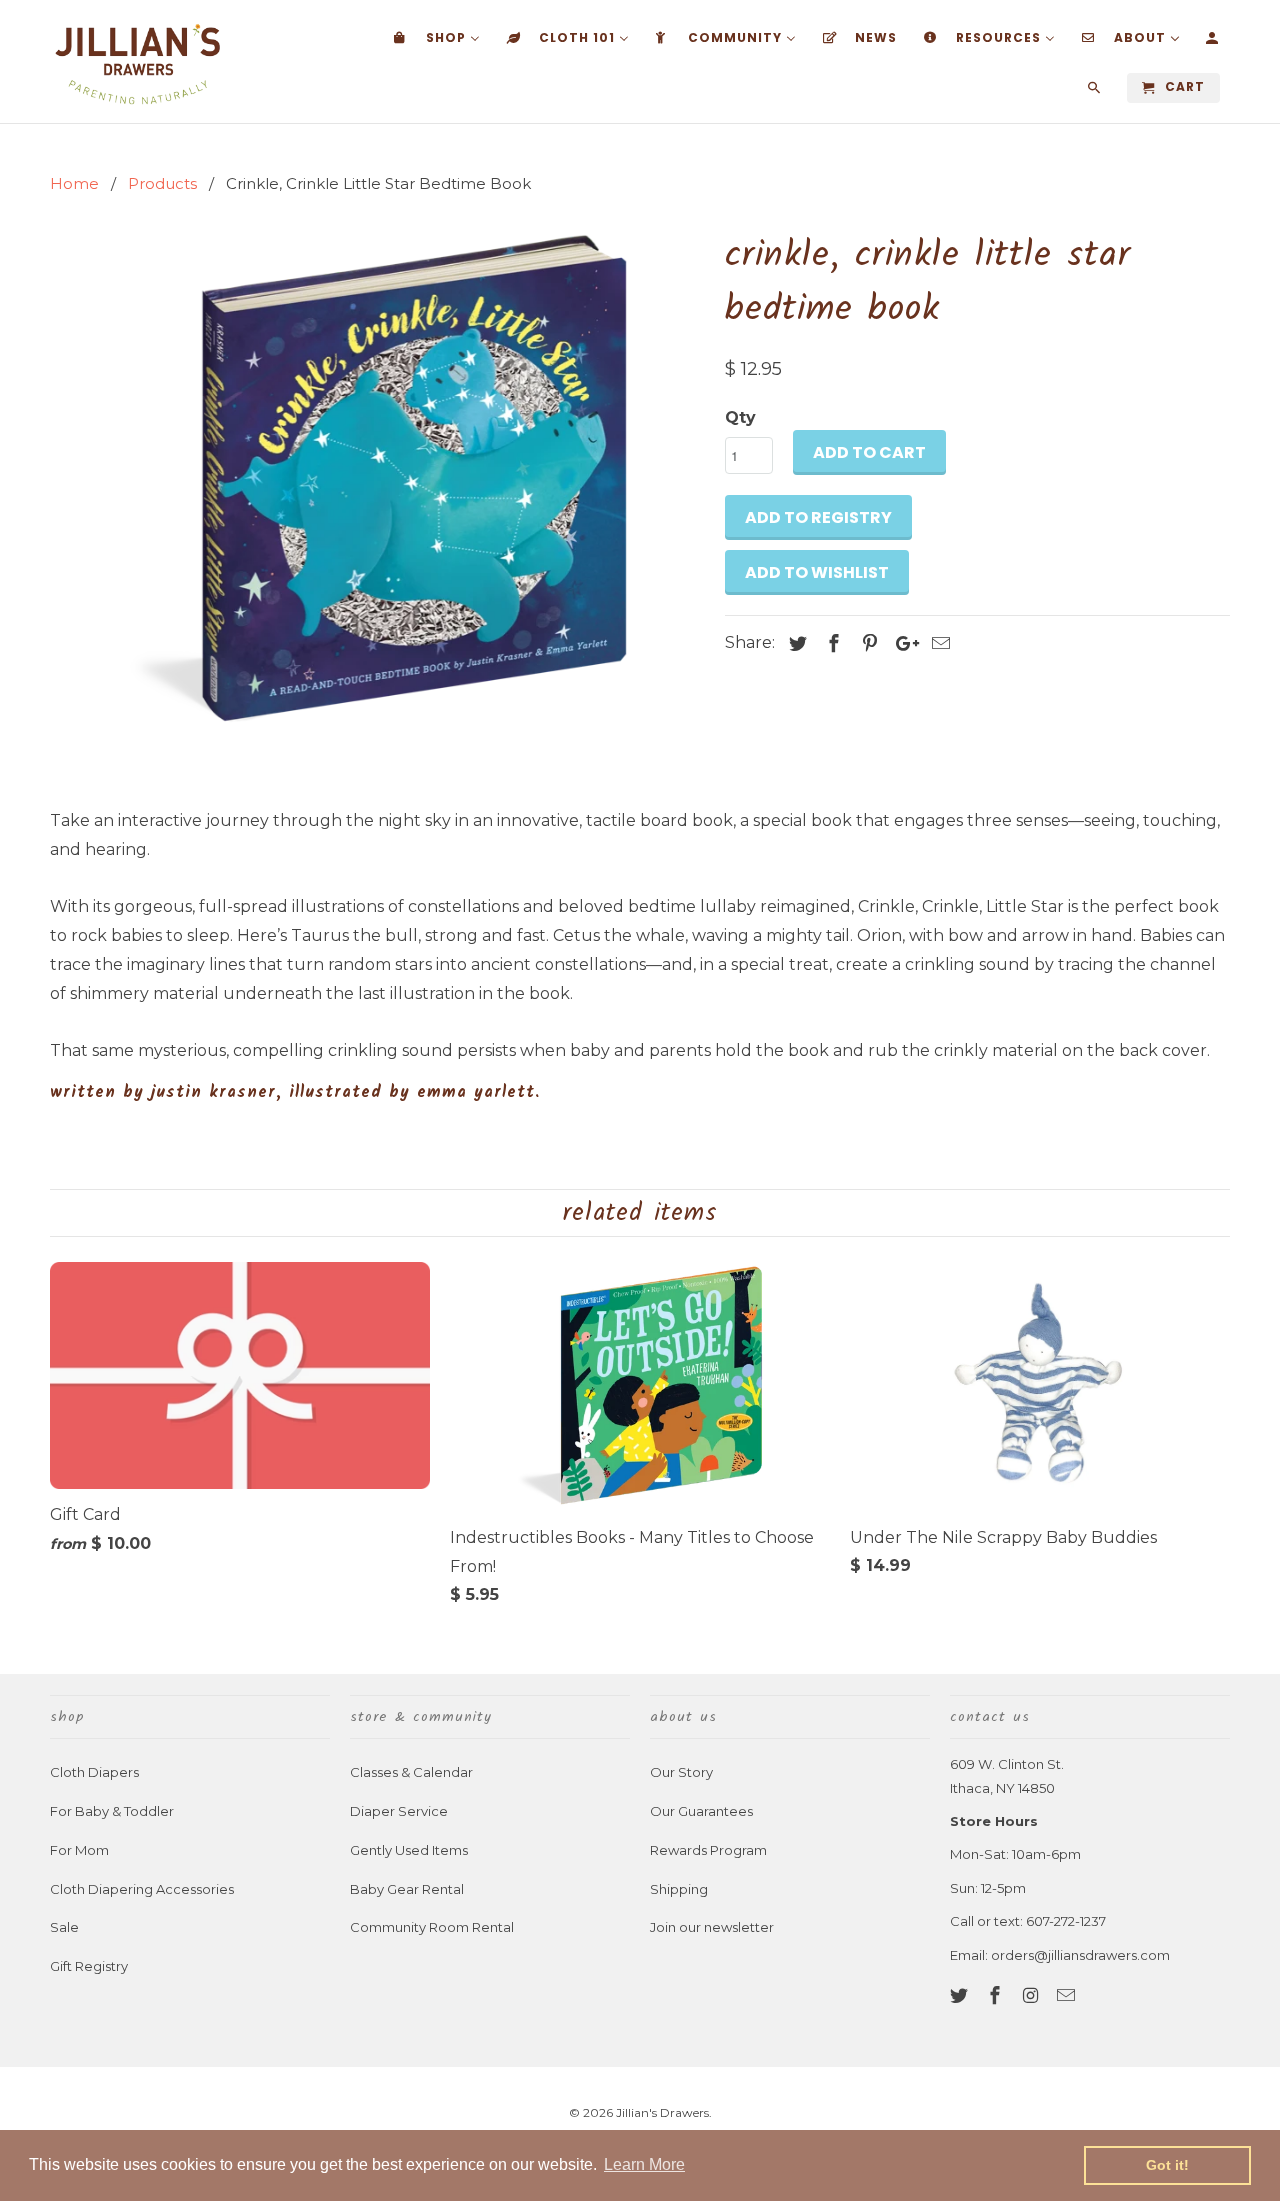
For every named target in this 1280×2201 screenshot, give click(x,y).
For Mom (79, 1850)
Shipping (679, 1889)
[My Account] (1213, 42)
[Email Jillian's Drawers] (1068, 1996)
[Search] (1095, 92)
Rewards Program (708, 1850)
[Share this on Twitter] (795, 644)
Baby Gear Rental (407, 1889)
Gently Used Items (409, 1850)
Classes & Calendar (411, 1772)
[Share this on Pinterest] (867, 644)
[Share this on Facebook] (831, 644)
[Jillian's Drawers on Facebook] (997, 1996)
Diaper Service (399, 1811)
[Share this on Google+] (902, 644)
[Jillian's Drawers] (137, 61)
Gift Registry (89, 1966)
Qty (740, 417)
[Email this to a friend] (938, 644)
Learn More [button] (644, 2164)
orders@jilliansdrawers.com (1080, 1955)
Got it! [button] (1167, 2165)
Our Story (681, 1772)
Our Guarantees (701, 1811)
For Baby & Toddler (112, 1811)
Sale (64, 1927)
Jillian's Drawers (662, 2112)
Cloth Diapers (94, 1772)
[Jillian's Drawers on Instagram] (1033, 1996)
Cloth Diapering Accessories (142, 1889)
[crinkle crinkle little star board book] (377, 476)
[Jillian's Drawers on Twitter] (961, 1996)
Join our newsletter (712, 1927)
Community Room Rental (432, 1927)
